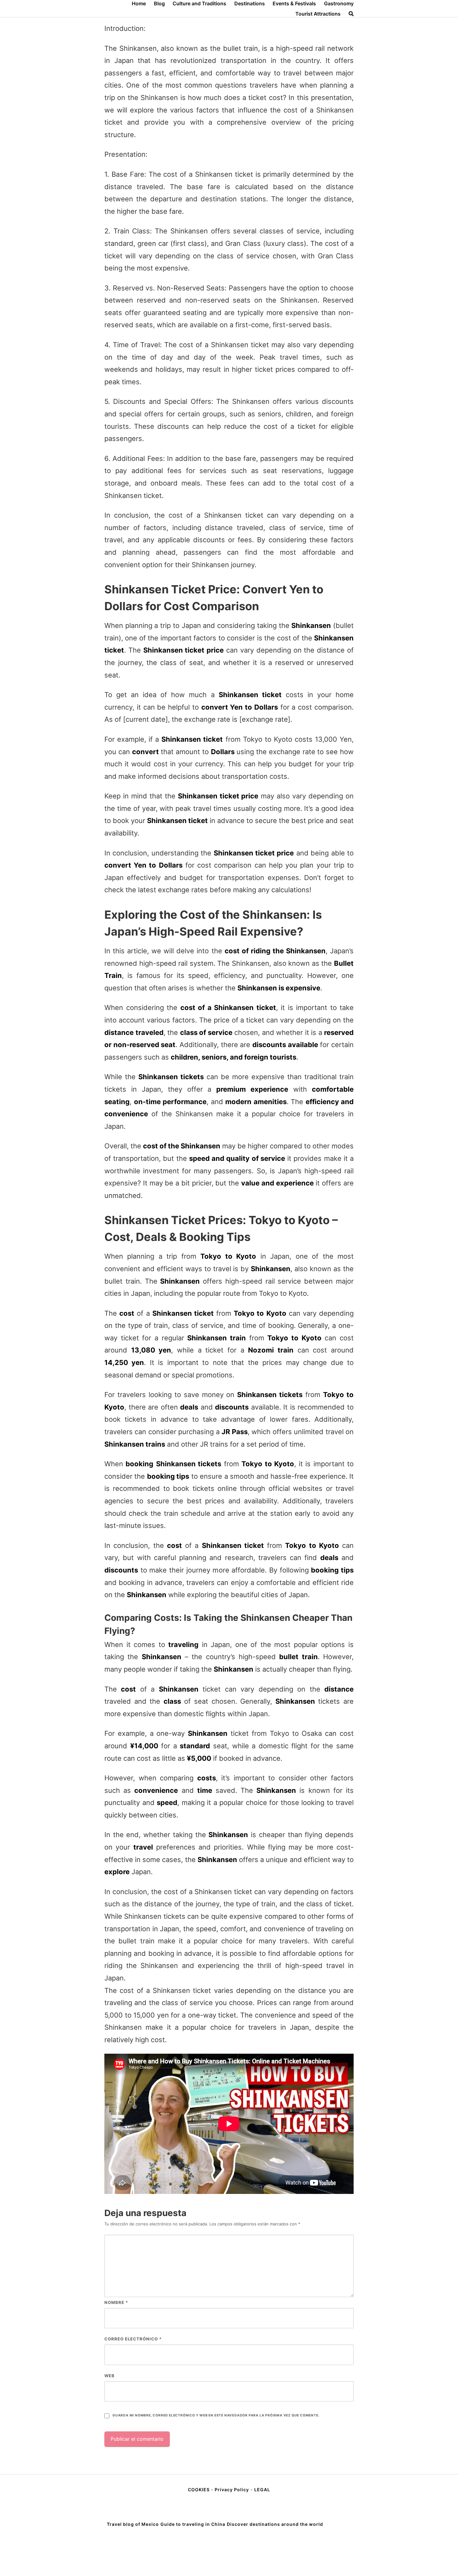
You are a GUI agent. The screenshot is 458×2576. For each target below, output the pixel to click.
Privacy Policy (232, 2490)
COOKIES (199, 2490)
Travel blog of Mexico (133, 2524)
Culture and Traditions (199, 3)
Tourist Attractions (318, 14)
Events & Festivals (294, 3)
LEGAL (262, 2490)
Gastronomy (339, 3)
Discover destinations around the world (275, 2524)
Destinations (250, 3)
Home (139, 3)
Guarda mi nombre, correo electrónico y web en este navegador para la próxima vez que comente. (216, 2415)
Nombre (116, 2302)
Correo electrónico (133, 2339)
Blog (159, 3)
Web (110, 2376)
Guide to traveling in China (193, 2524)
